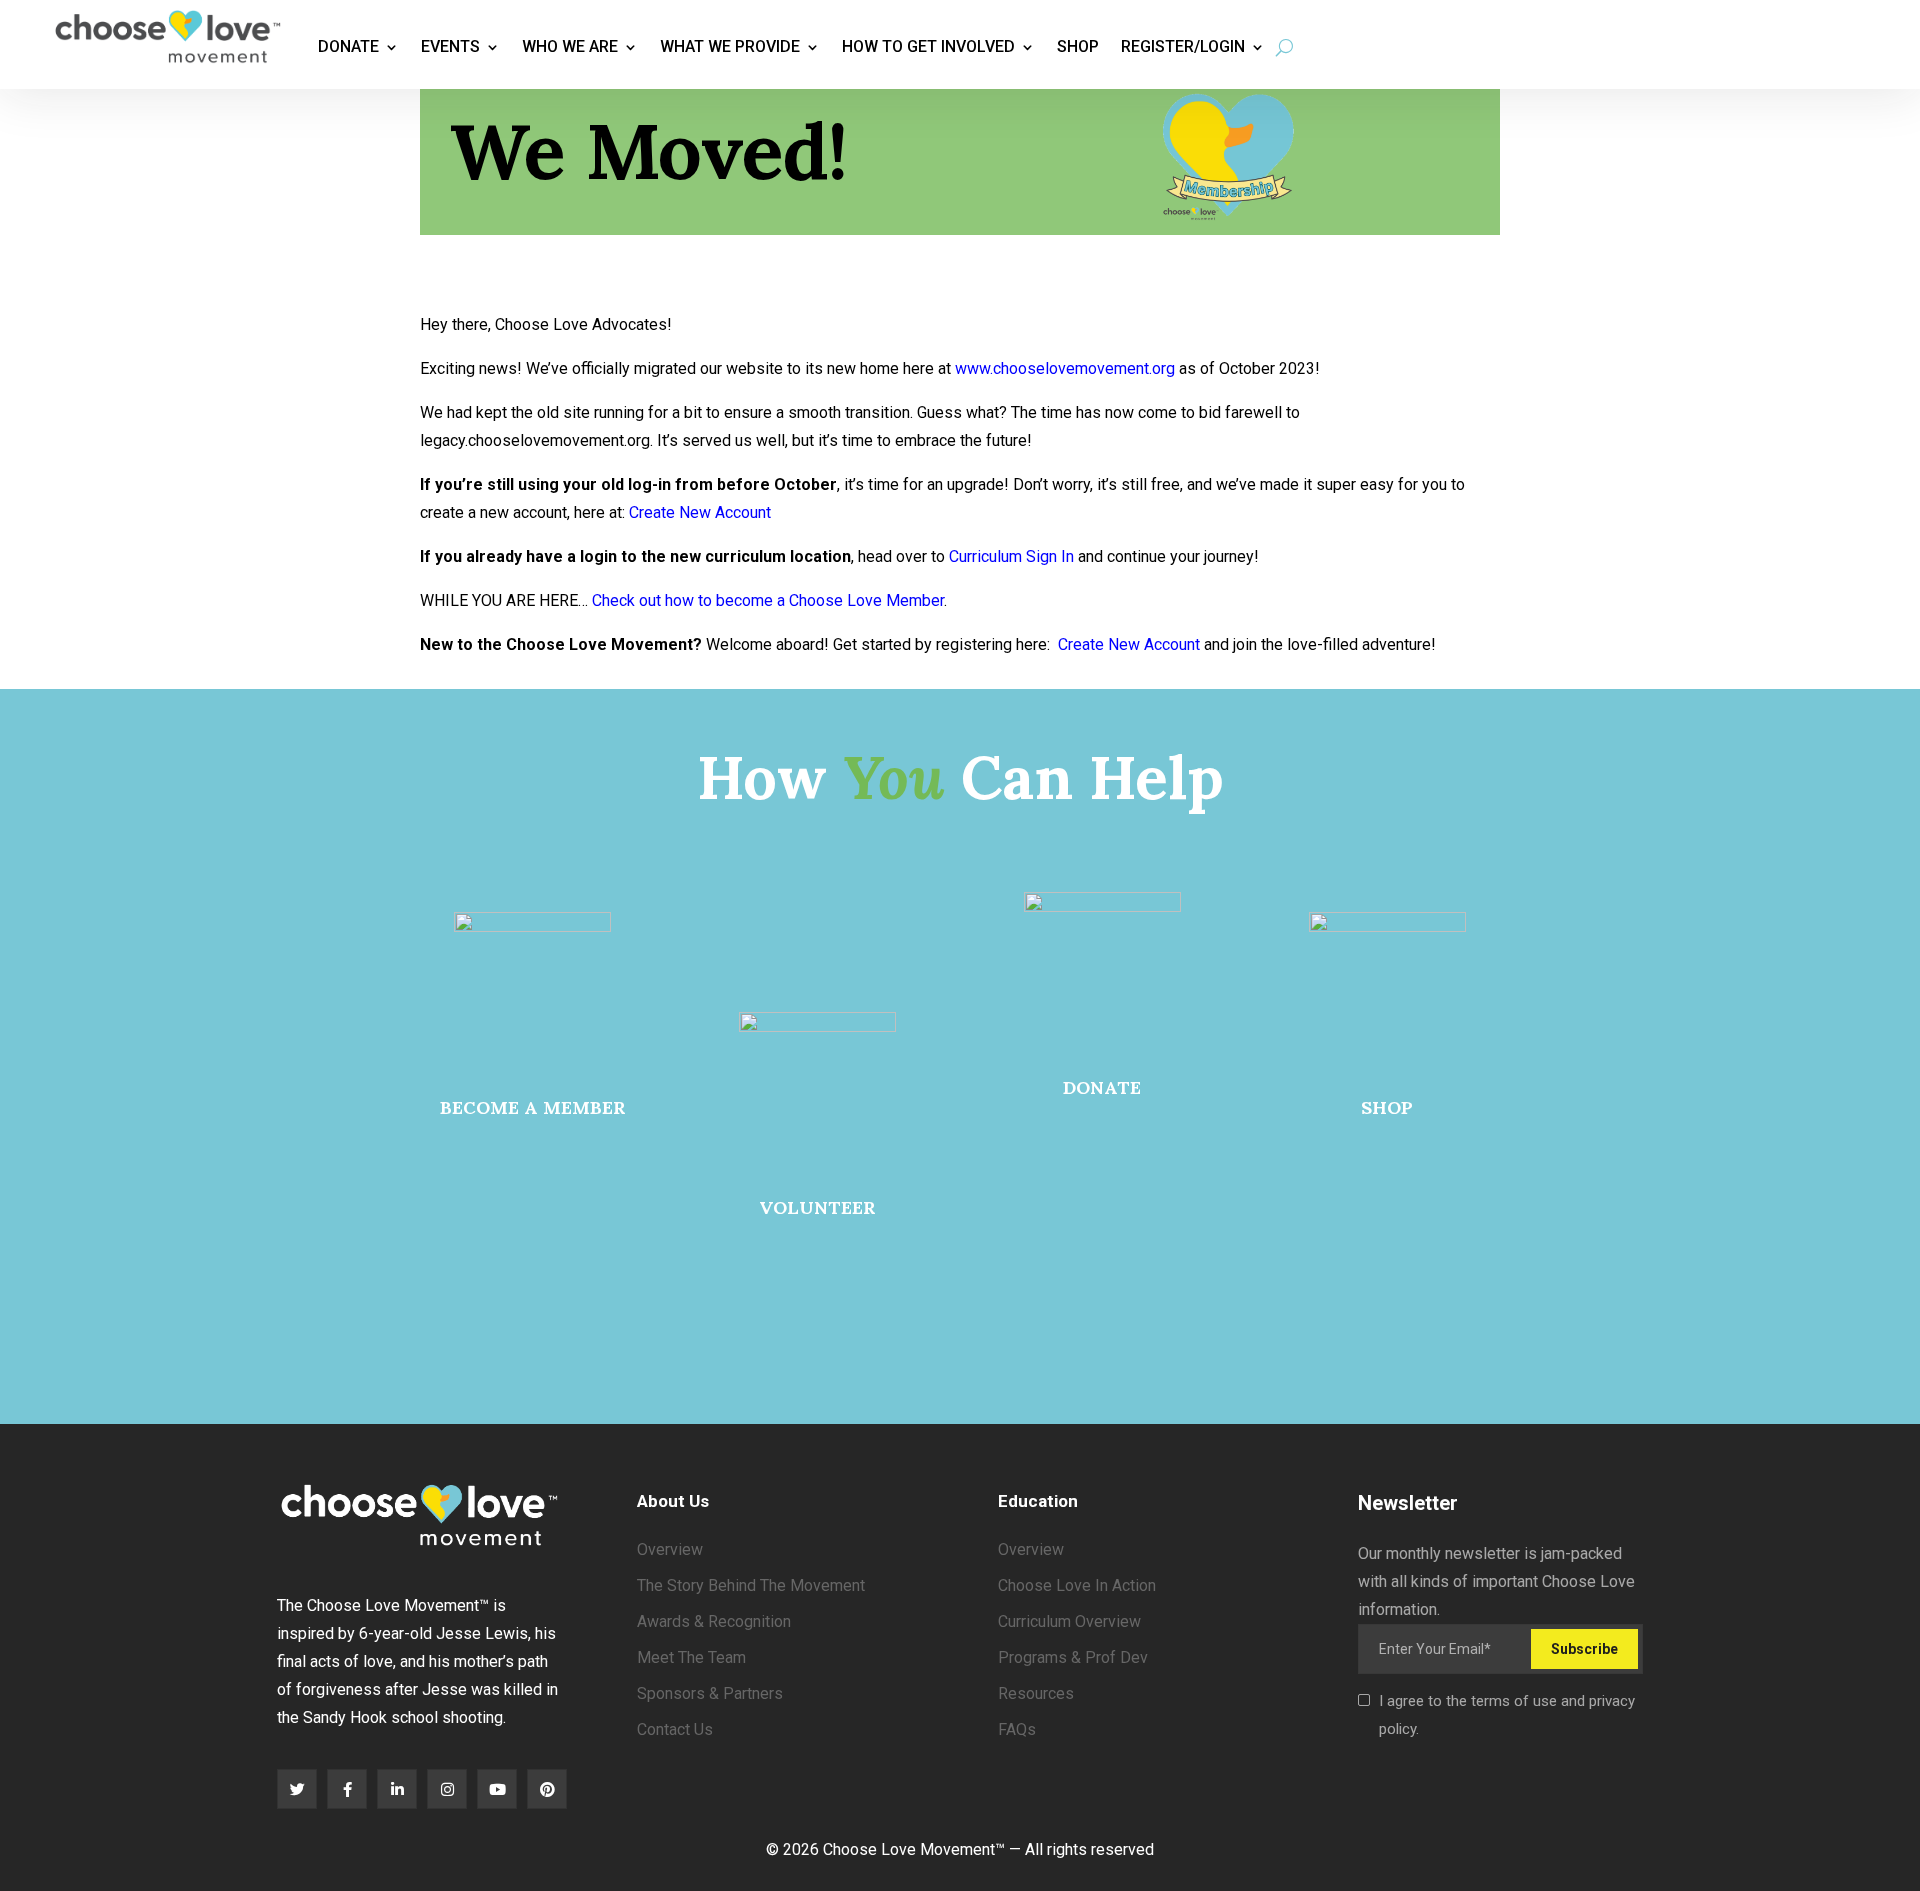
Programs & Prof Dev (1073, 1657)
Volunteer (817, 1207)
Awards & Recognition (714, 1621)
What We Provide (730, 46)
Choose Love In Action (1077, 1585)
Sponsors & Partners (710, 1693)
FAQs (1017, 1729)
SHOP (1387, 1107)
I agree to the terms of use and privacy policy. (1507, 1715)
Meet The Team (691, 1657)
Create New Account (700, 512)
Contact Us (675, 1729)
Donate (348, 46)
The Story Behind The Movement (751, 1585)
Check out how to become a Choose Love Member (768, 600)
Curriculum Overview (1069, 1621)
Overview (670, 1549)
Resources (1036, 1693)
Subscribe (1584, 1649)
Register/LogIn (1183, 46)
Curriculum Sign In (1011, 556)
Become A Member (533, 1107)
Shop (1078, 46)
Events (450, 46)
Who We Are (570, 46)
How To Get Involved (928, 46)
